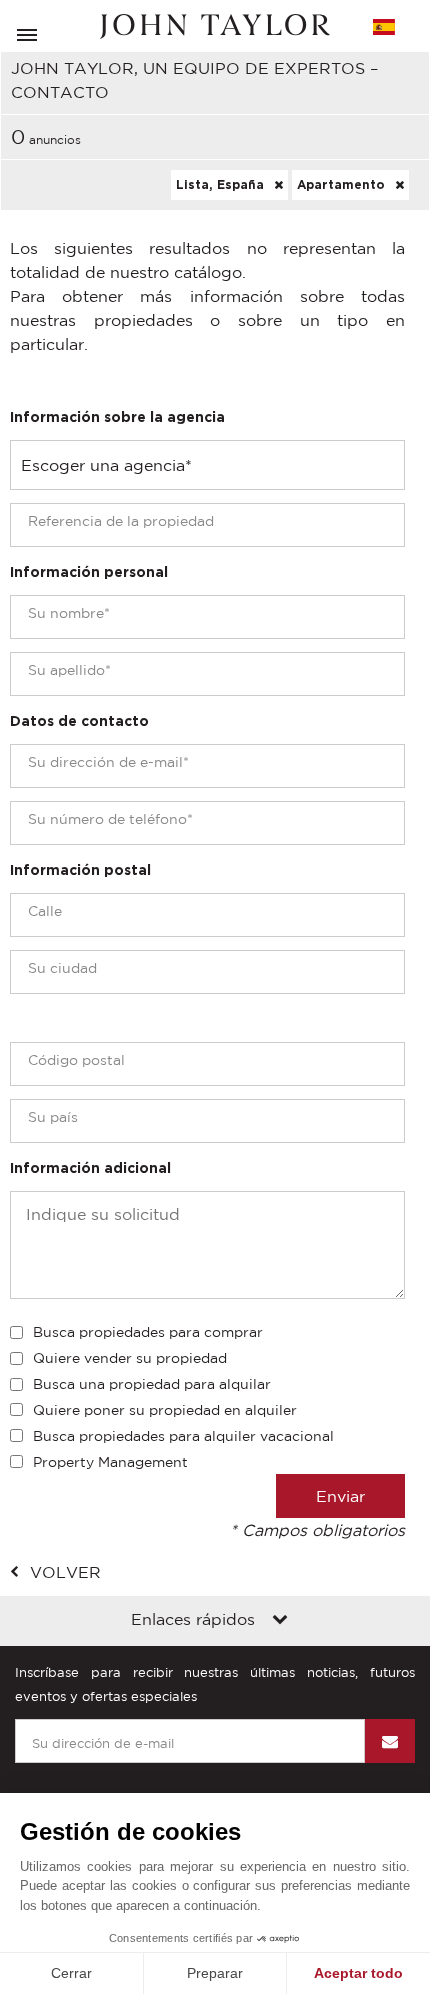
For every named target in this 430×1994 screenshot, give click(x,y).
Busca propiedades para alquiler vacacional (183, 1436)
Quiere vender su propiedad (130, 1358)
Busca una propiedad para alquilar (152, 1384)
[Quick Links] (280, 1621)
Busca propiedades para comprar (148, 1332)
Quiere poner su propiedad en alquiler (165, 1410)
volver (65, 1572)
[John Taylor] (215, 26)
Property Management (110, 1462)
